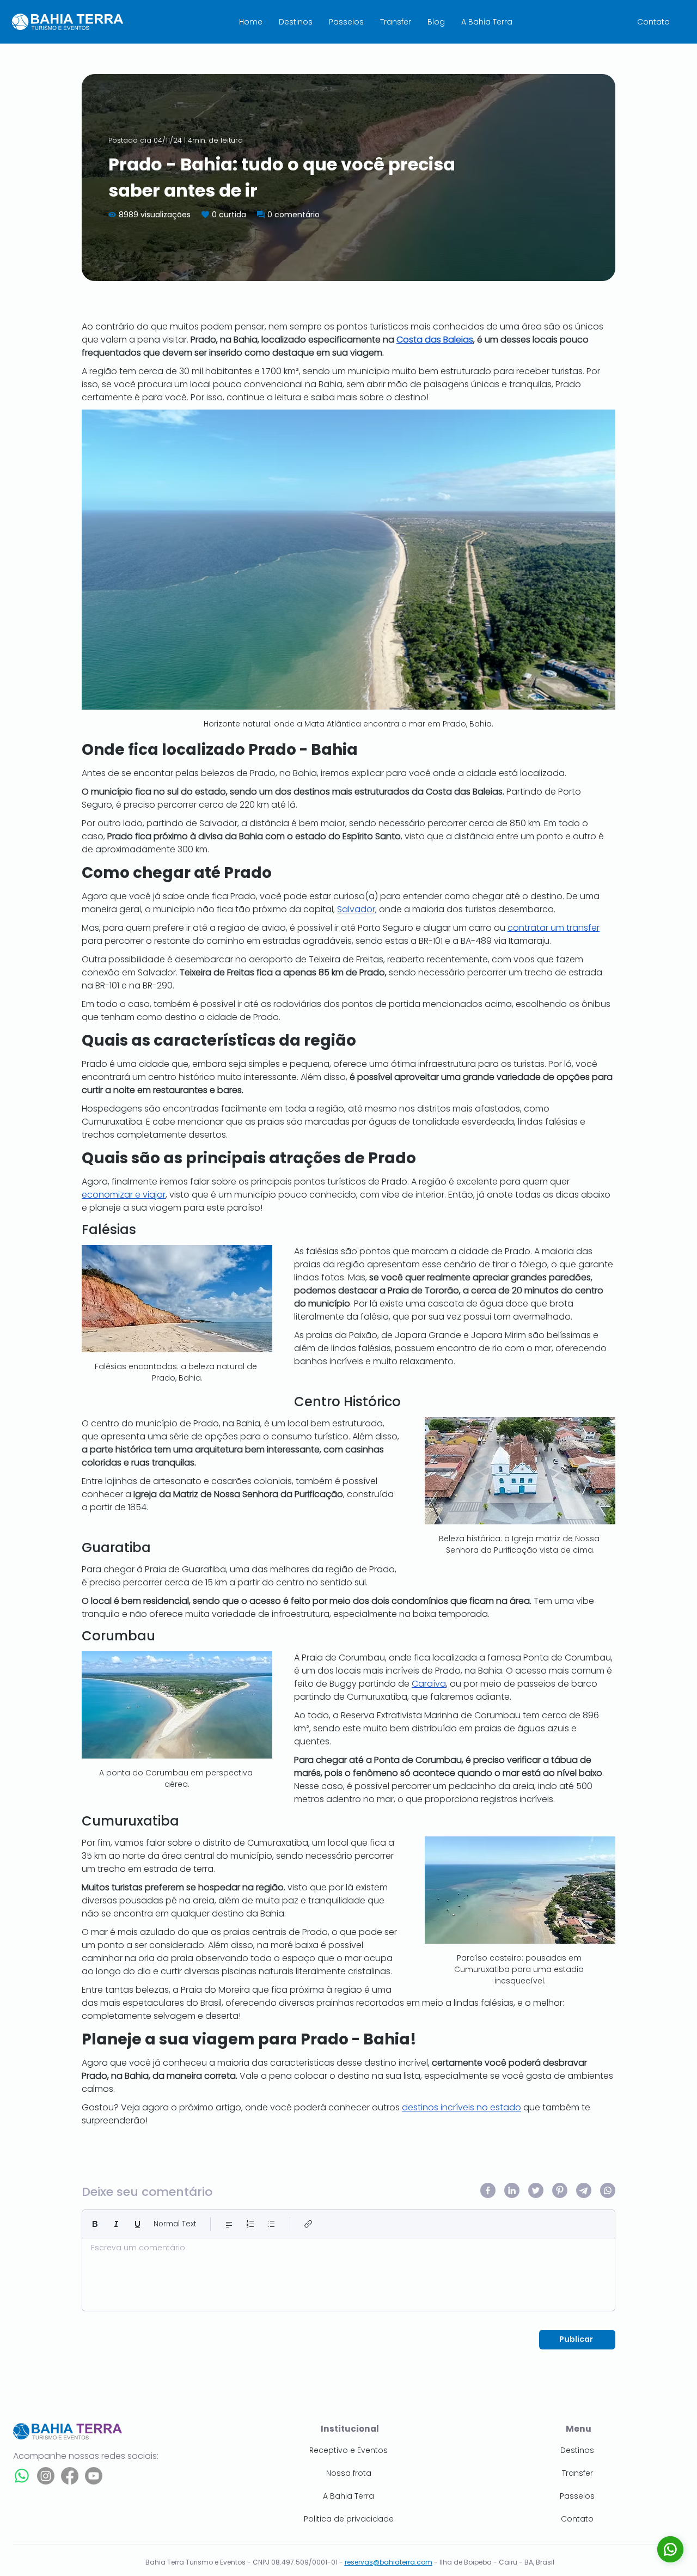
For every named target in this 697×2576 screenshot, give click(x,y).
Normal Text (175, 2224)
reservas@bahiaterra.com (389, 2562)
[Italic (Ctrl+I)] (116, 2224)
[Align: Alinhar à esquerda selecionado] (229, 2224)
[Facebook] (70, 2476)
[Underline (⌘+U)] (137, 2224)
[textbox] (348, 2272)
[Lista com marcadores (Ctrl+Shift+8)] (271, 2224)
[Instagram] (46, 2476)
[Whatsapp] (22, 2476)
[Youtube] (94, 2476)
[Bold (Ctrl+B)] (95, 2224)
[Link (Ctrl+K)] (308, 2224)
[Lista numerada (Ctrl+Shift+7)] (250, 2224)
